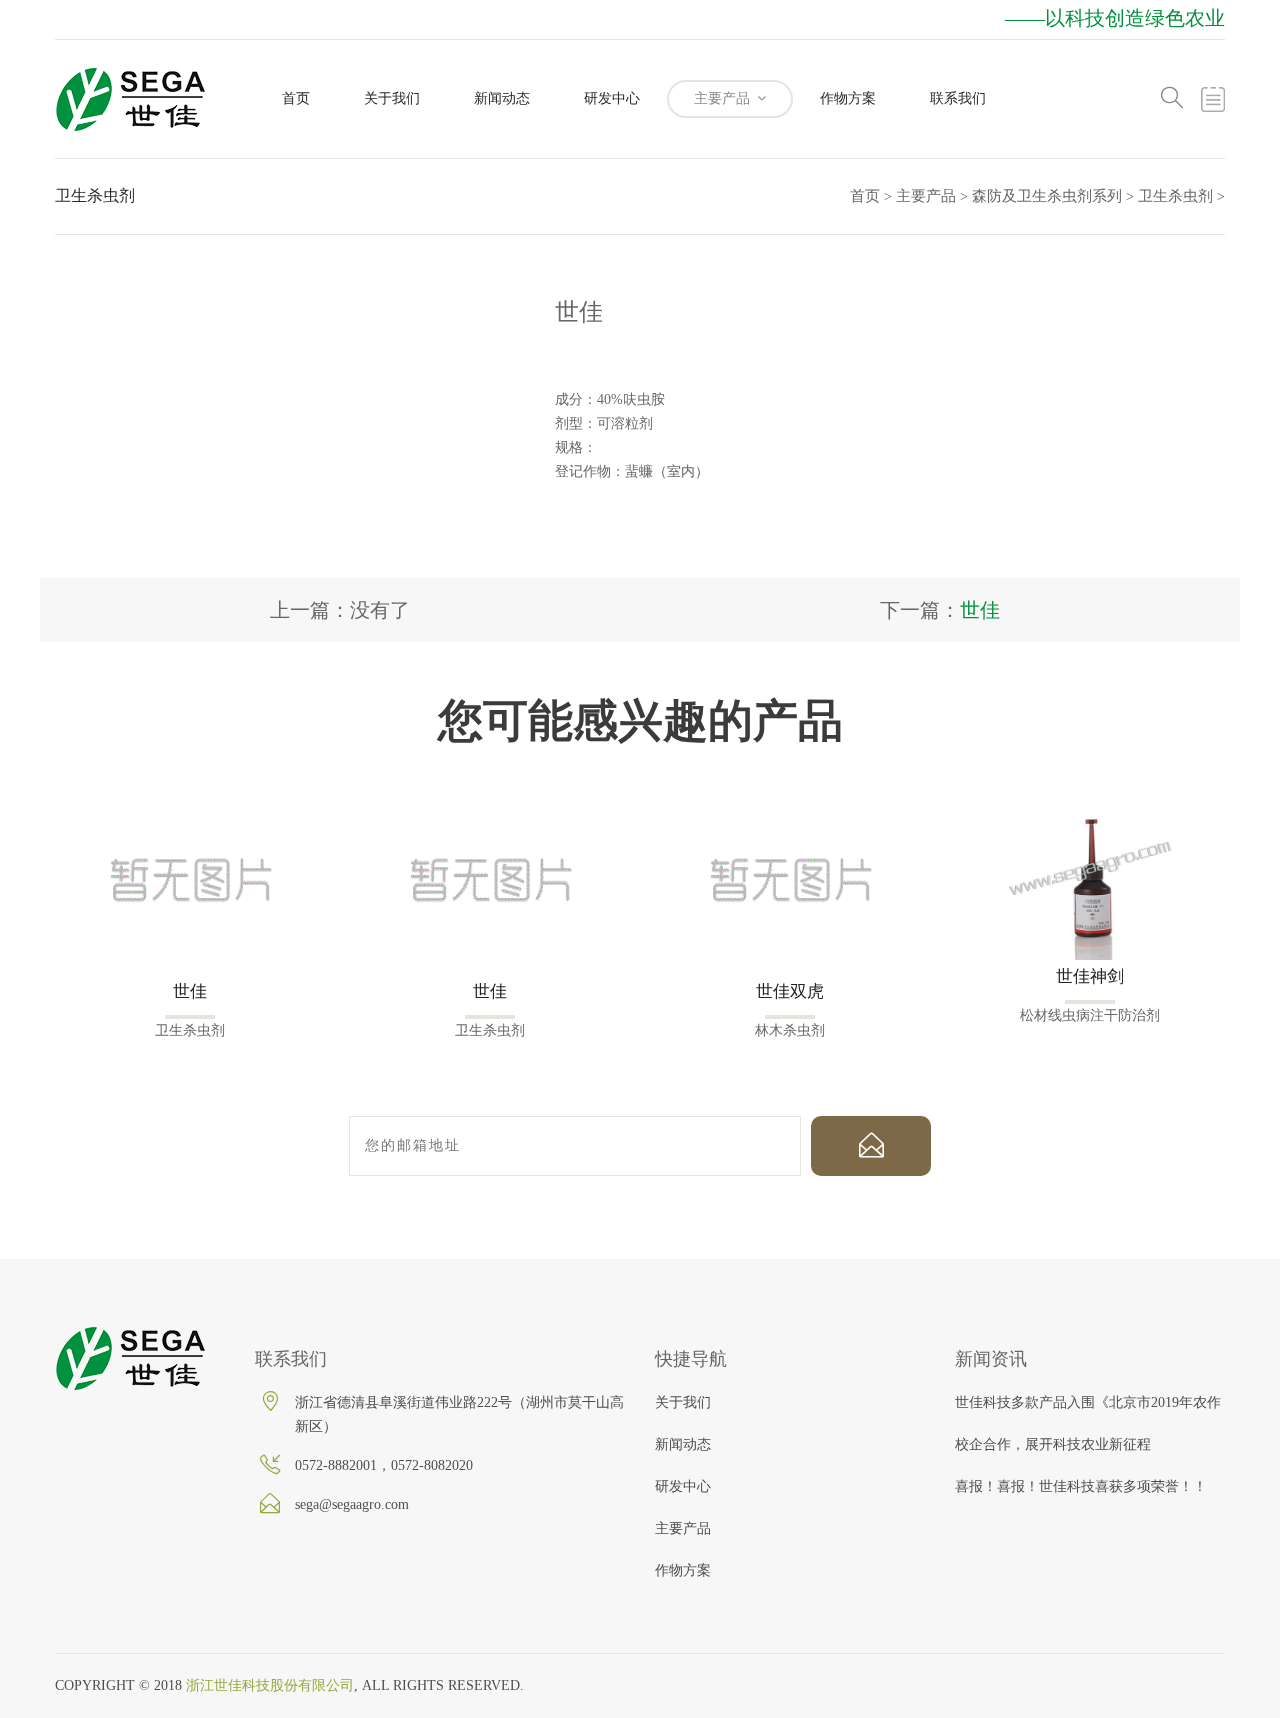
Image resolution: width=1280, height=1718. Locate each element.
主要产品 (724, 98)
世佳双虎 (790, 991)
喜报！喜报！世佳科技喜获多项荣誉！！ (1081, 1486)
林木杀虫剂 (790, 1030)
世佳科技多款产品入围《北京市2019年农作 (1088, 1402)
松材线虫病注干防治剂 (1090, 1015)
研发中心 (612, 98)
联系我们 (958, 98)
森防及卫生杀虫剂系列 (1047, 196)
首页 (296, 98)
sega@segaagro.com (352, 1504)
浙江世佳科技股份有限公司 (270, 1685)
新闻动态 (502, 98)
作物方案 (848, 98)
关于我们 (392, 98)
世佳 (980, 610)
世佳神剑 (1090, 976)
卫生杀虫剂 (1175, 196)
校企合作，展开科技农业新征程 (1053, 1444)
